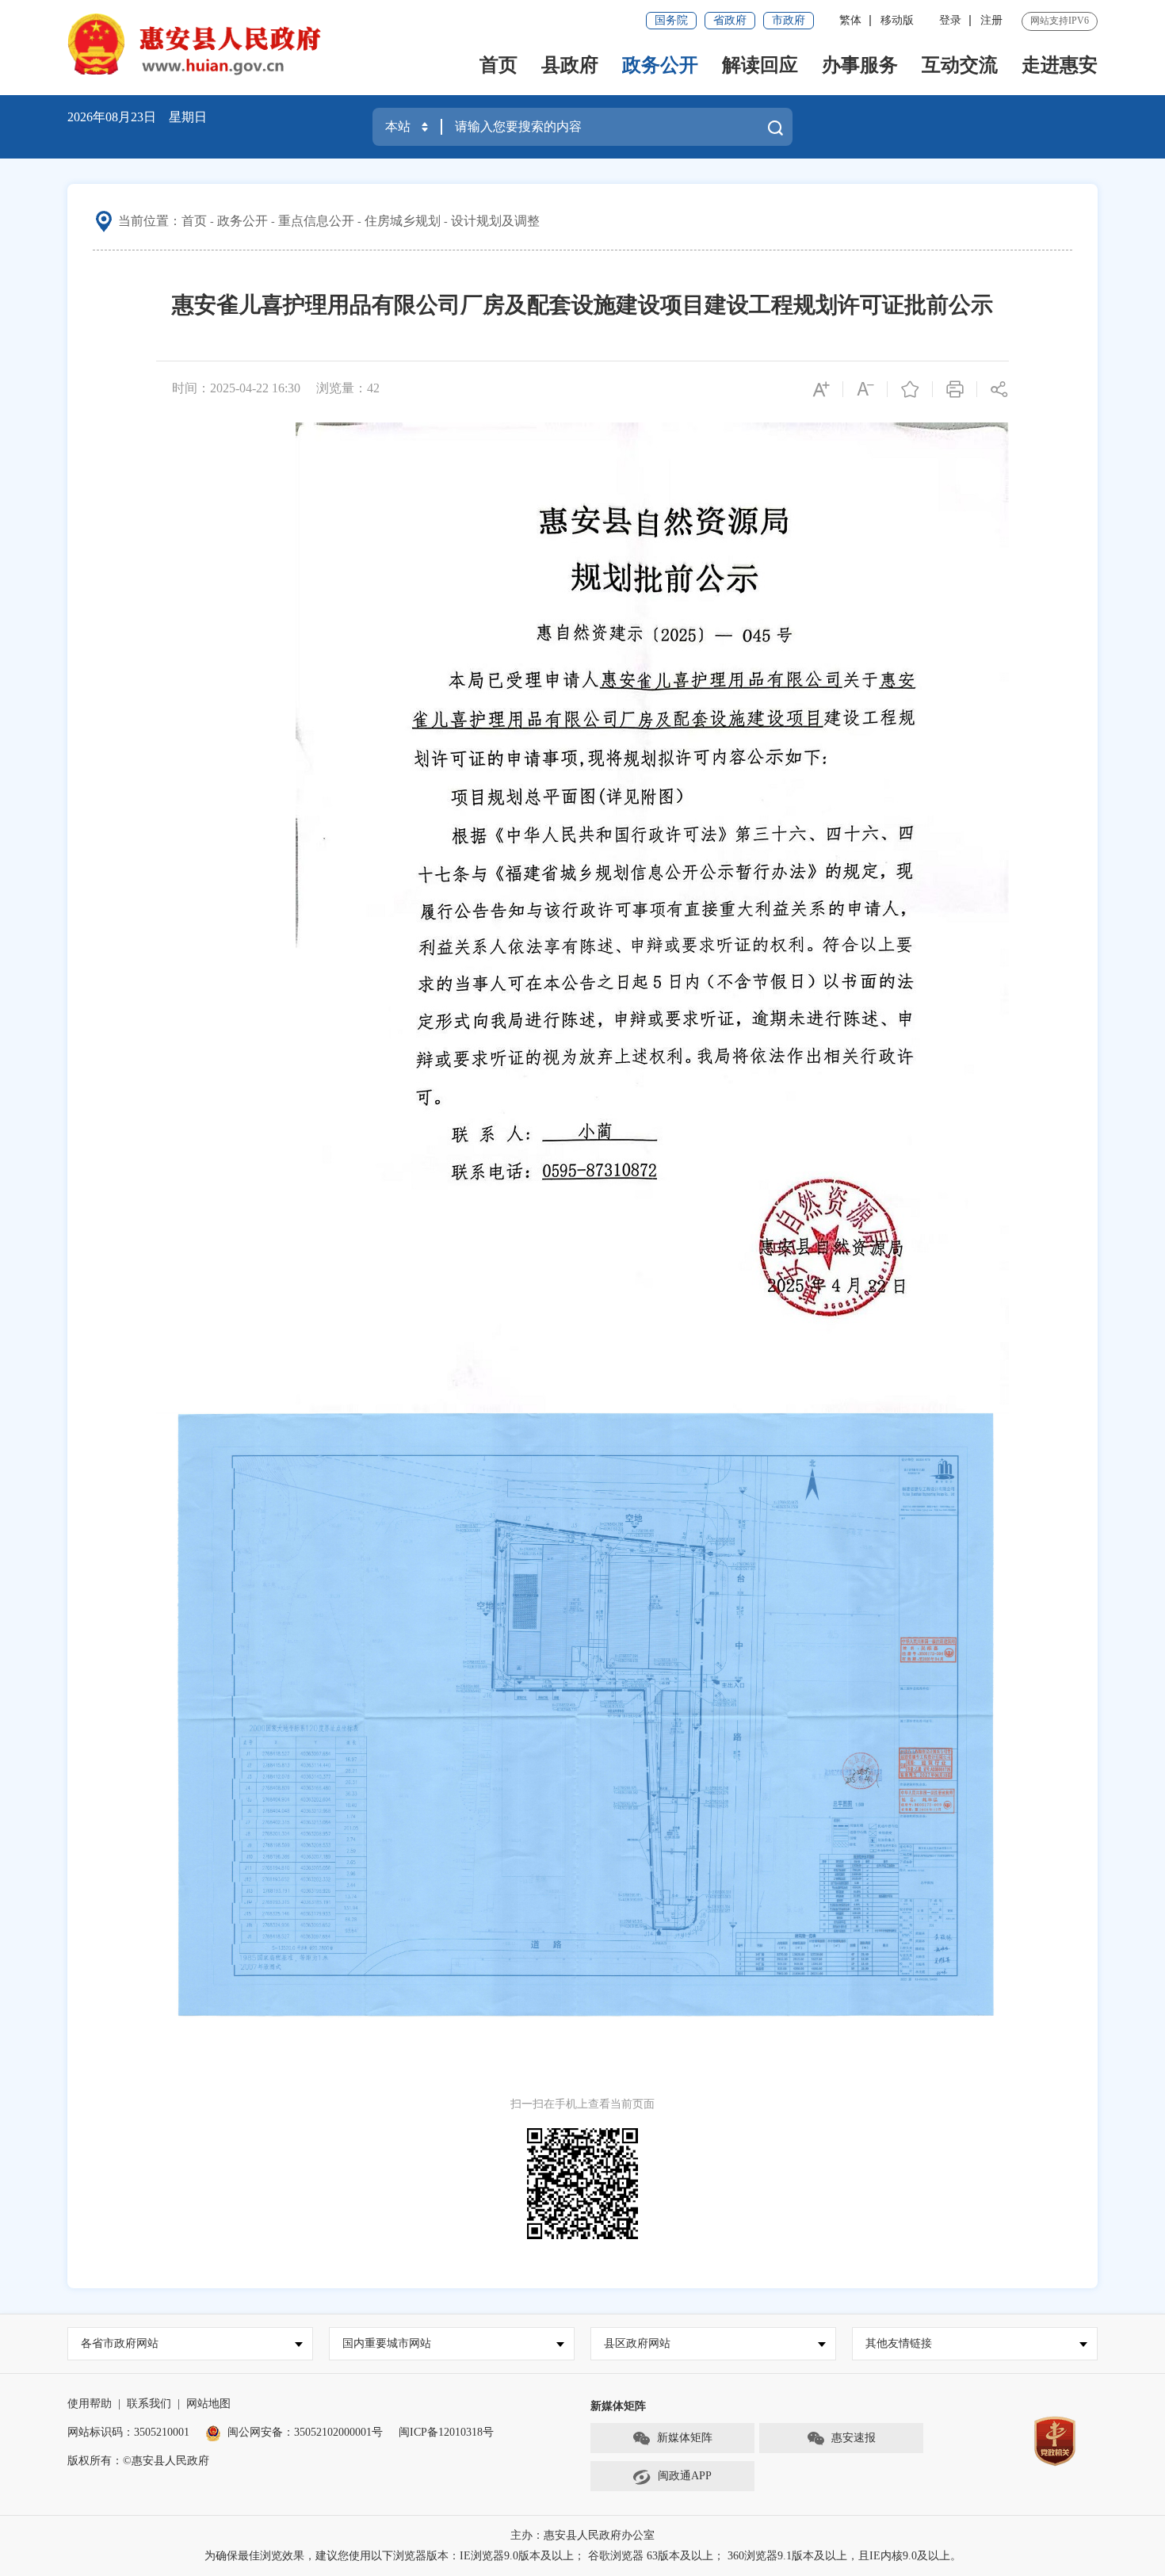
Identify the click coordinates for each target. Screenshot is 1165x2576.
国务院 (671, 20)
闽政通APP (685, 2476)
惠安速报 (854, 2438)
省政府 (730, 20)
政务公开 (660, 65)
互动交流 (960, 65)
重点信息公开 (316, 221)
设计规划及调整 (495, 221)
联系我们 (149, 2404)
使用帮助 (90, 2404)
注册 (991, 20)
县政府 (570, 65)
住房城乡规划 (403, 221)
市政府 (789, 20)
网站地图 (208, 2404)
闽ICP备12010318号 (446, 2432)
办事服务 (860, 65)
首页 (498, 65)
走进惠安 (1060, 65)
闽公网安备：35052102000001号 (305, 2432)
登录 (950, 20)
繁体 (850, 20)
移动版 (897, 20)
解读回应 (760, 65)
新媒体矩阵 (685, 2438)
